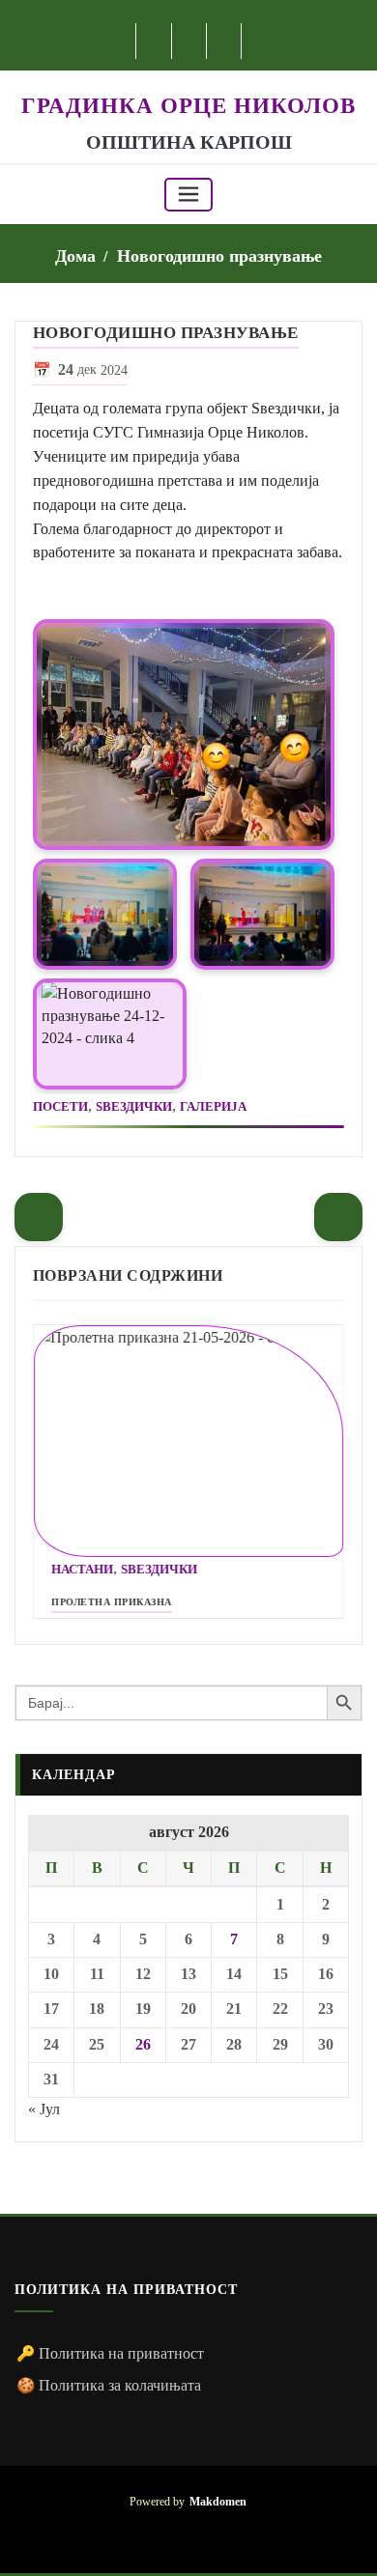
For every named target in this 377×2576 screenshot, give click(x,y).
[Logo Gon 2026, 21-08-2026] (188, 81)
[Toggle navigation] (188, 195)
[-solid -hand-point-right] (338, 1217)
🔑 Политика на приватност (110, 2353)
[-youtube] (189, 2533)
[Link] (184, 735)
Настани (82, 1569)
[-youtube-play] (190, 41)
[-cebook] (154, 41)
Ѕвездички (134, 1106)
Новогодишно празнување (219, 256)
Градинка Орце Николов (188, 105)
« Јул (44, 2109)
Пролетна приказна (112, 1602)
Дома (75, 256)
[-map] (225, 41)
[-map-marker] (217, 2533)
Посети (60, 1106)
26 (143, 2044)
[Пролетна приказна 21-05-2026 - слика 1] (188, 1441)
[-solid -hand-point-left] (39, 1217)
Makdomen (218, 2502)
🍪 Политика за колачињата (109, 2385)
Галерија (213, 1106)
